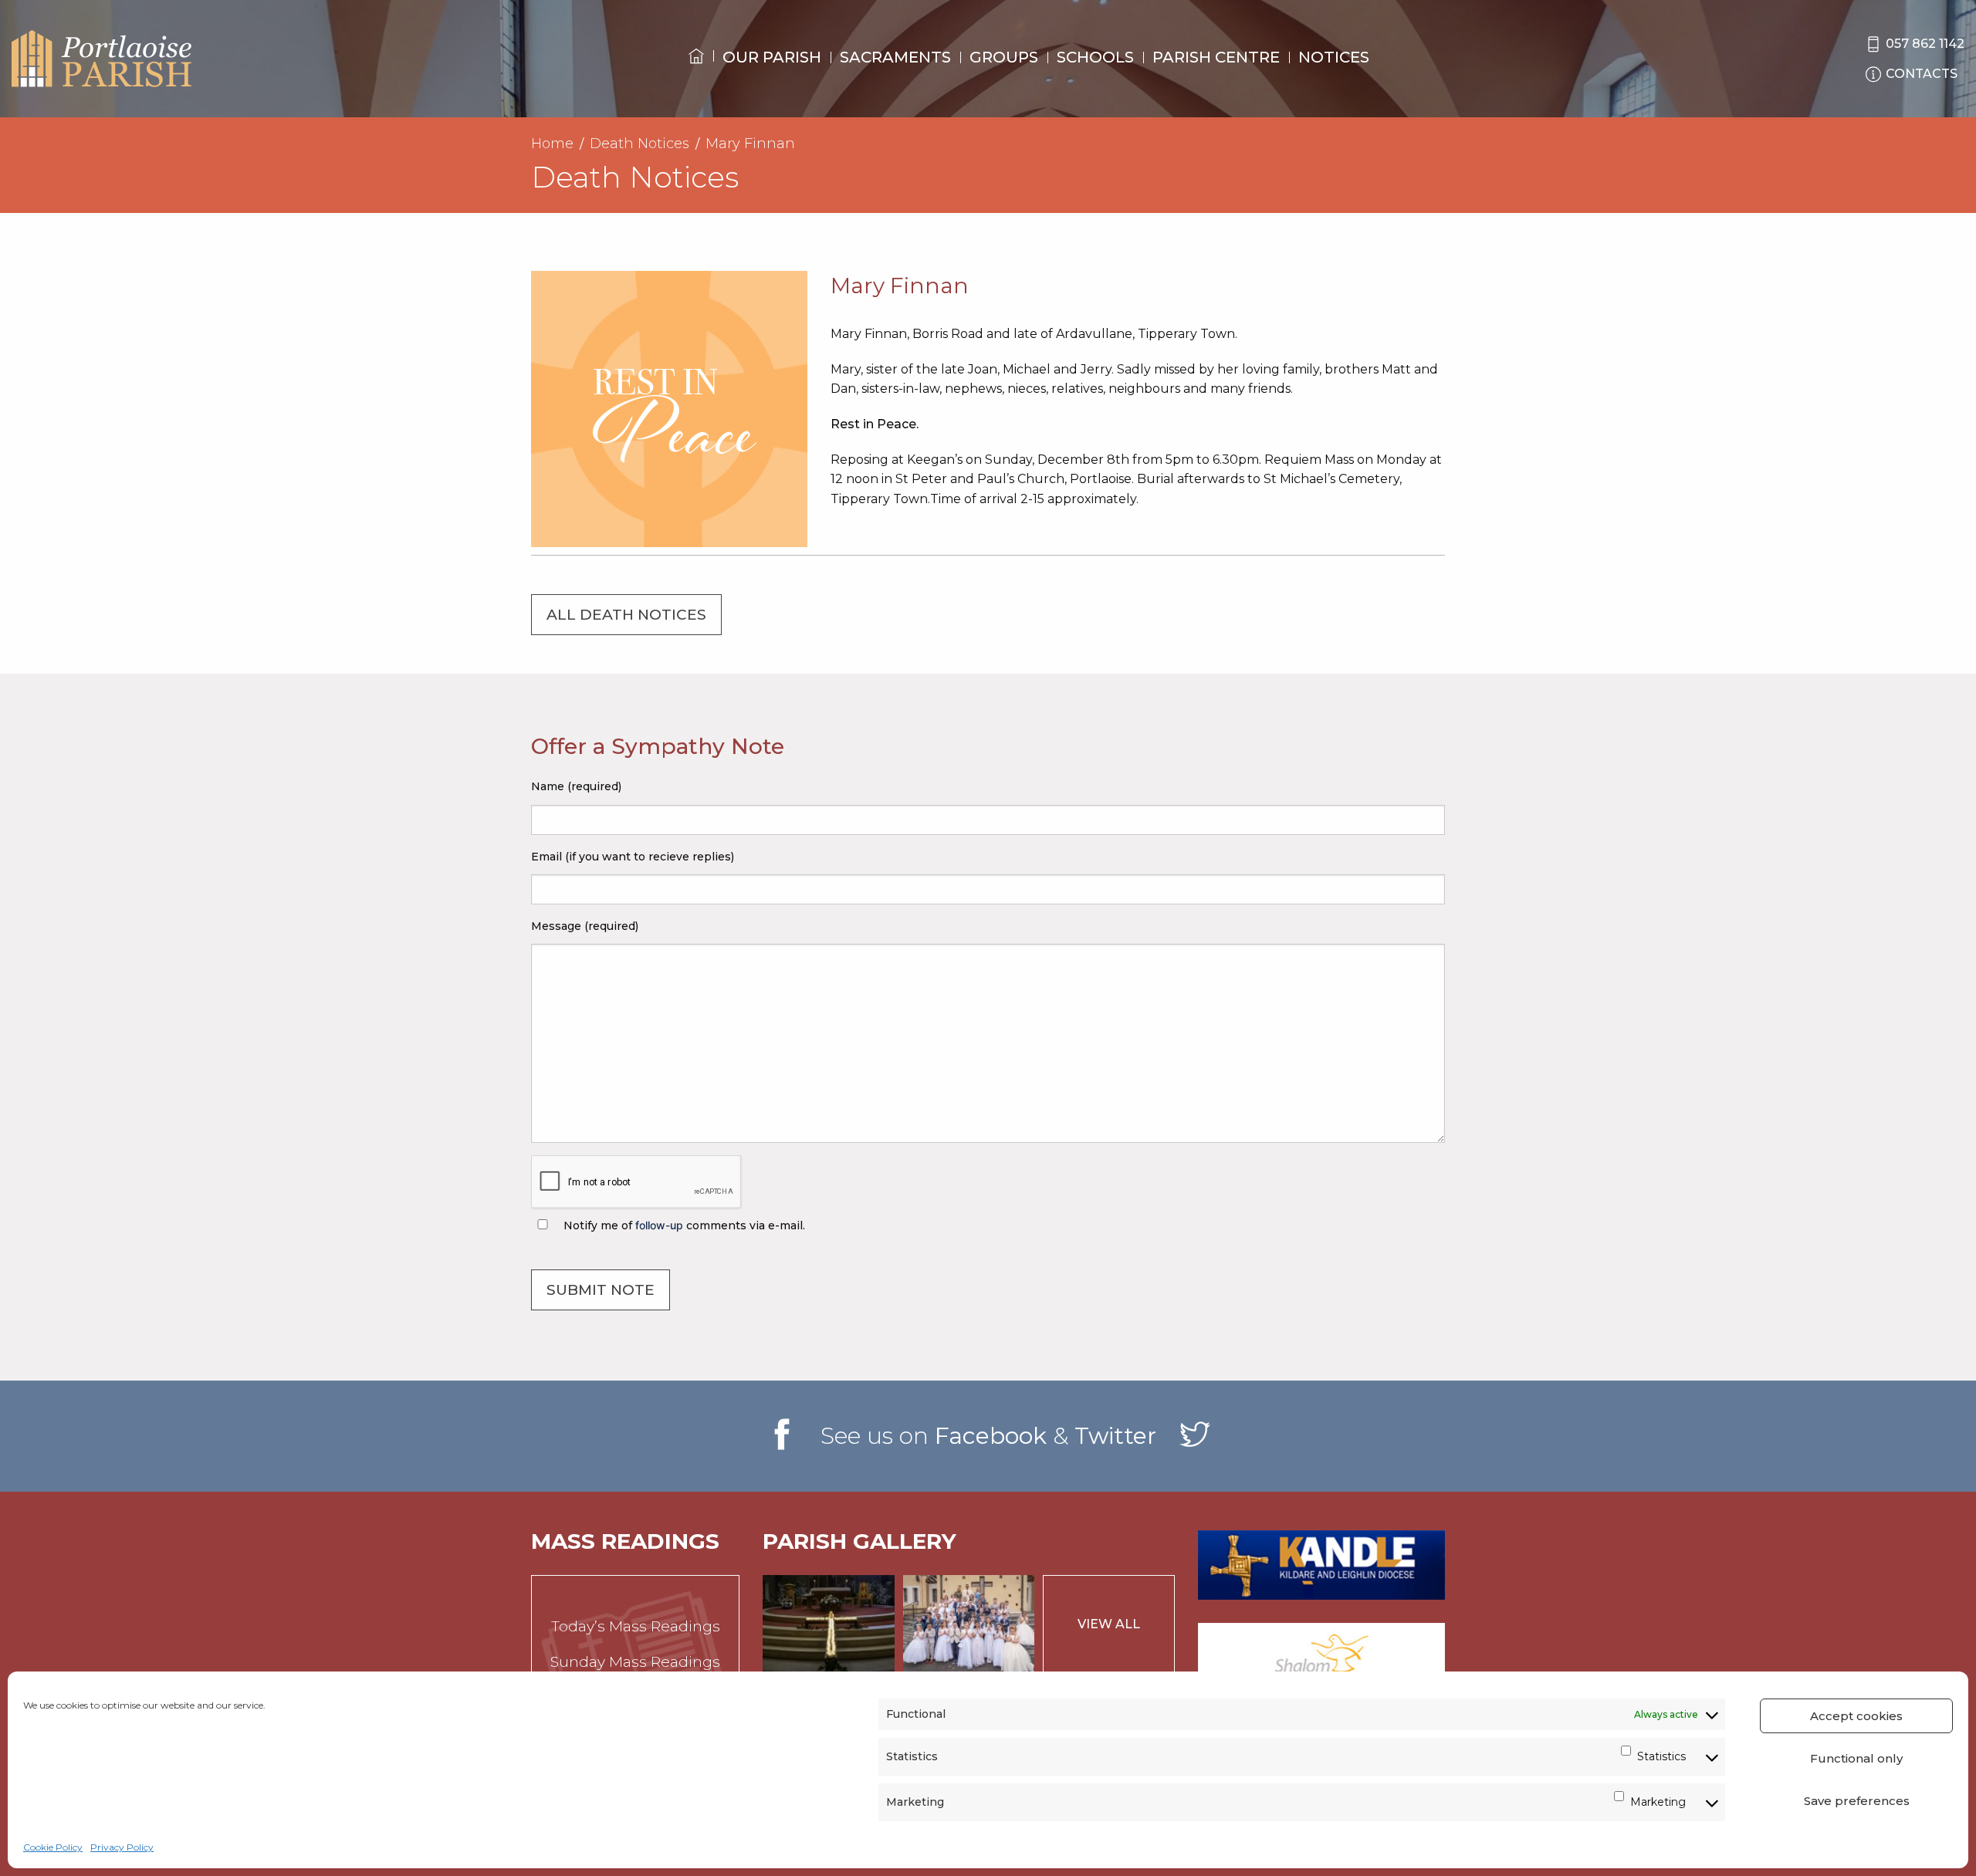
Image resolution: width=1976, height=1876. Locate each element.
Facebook (991, 1436)
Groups (1004, 57)
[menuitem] (696, 70)
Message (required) (585, 926)
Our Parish (772, 57)
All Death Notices (626, 615)
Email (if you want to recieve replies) (633, 857)
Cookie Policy (53, 1847)
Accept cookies (1856, 1716)
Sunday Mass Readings (635, 1662)
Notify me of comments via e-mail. (683, 1225)
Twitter (1115, 1436)
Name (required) (576, 786)
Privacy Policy (122, 1847)
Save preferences (1857, 1801)
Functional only (1856, 1758)
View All (1109, 1624)
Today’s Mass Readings (636, 1626)
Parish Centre (1216, 57)
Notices (1334, 57)
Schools (1095, 57)
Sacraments (895, 57)
